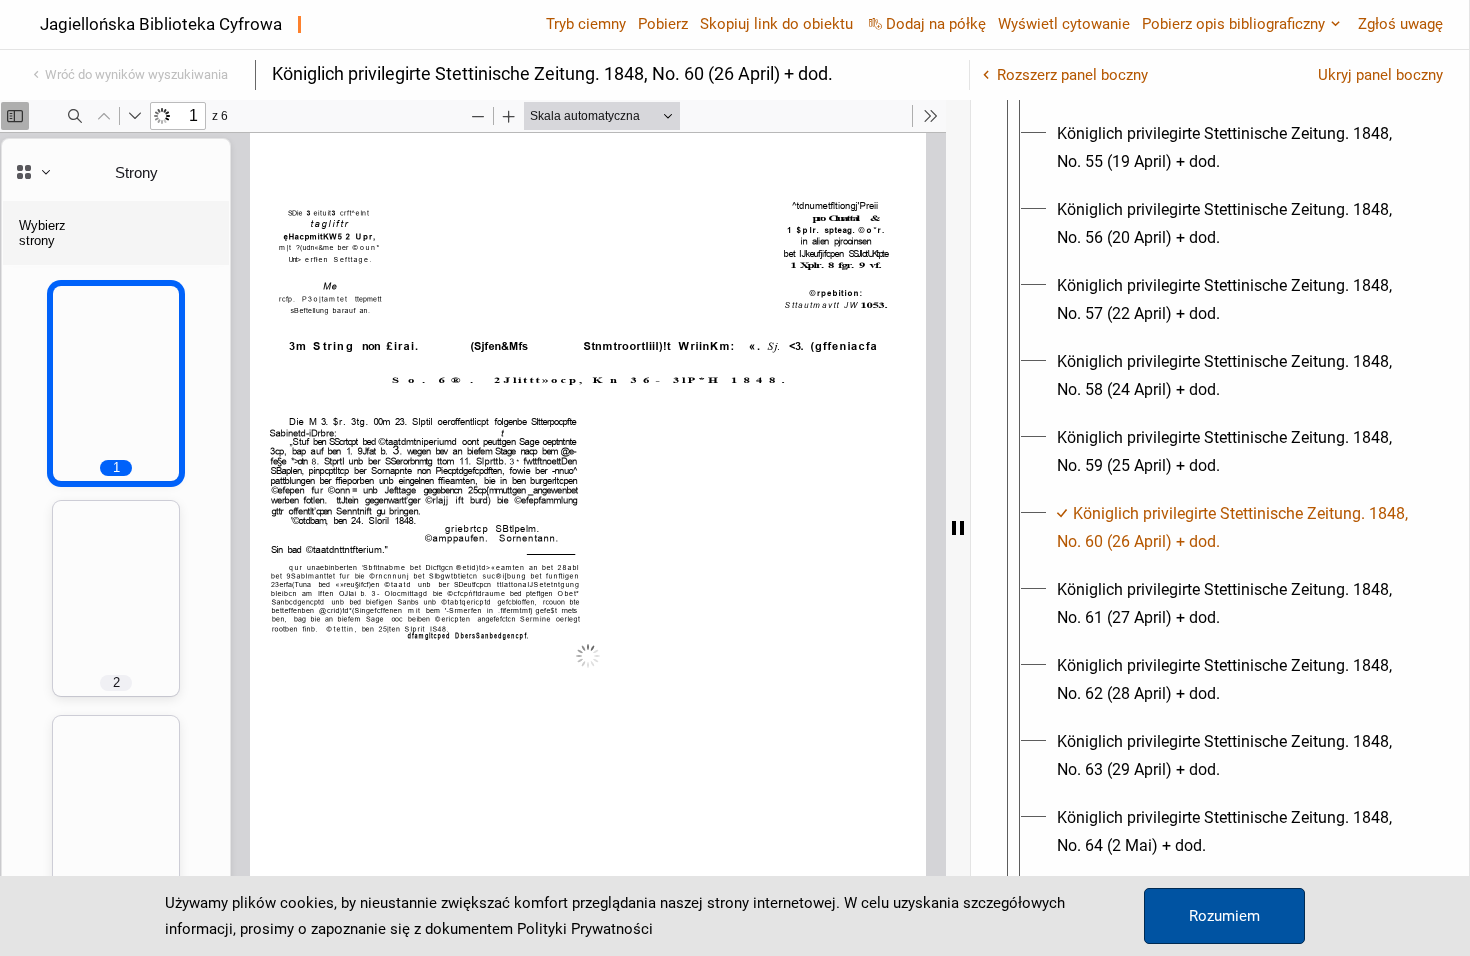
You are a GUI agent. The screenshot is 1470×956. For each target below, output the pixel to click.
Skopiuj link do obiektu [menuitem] (776, 24)
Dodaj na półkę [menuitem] (936, 24)
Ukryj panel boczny (1380, 75)
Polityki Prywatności (585, 929)
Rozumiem (1224, 916)
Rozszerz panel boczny (1072, 75)
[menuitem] (1238, 148)
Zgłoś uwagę (1400, 24)
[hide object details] (958, 528)
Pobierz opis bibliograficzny (1233, 24)
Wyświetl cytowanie (1064, 24)
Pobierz (663, 24)
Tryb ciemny (586, 24)
